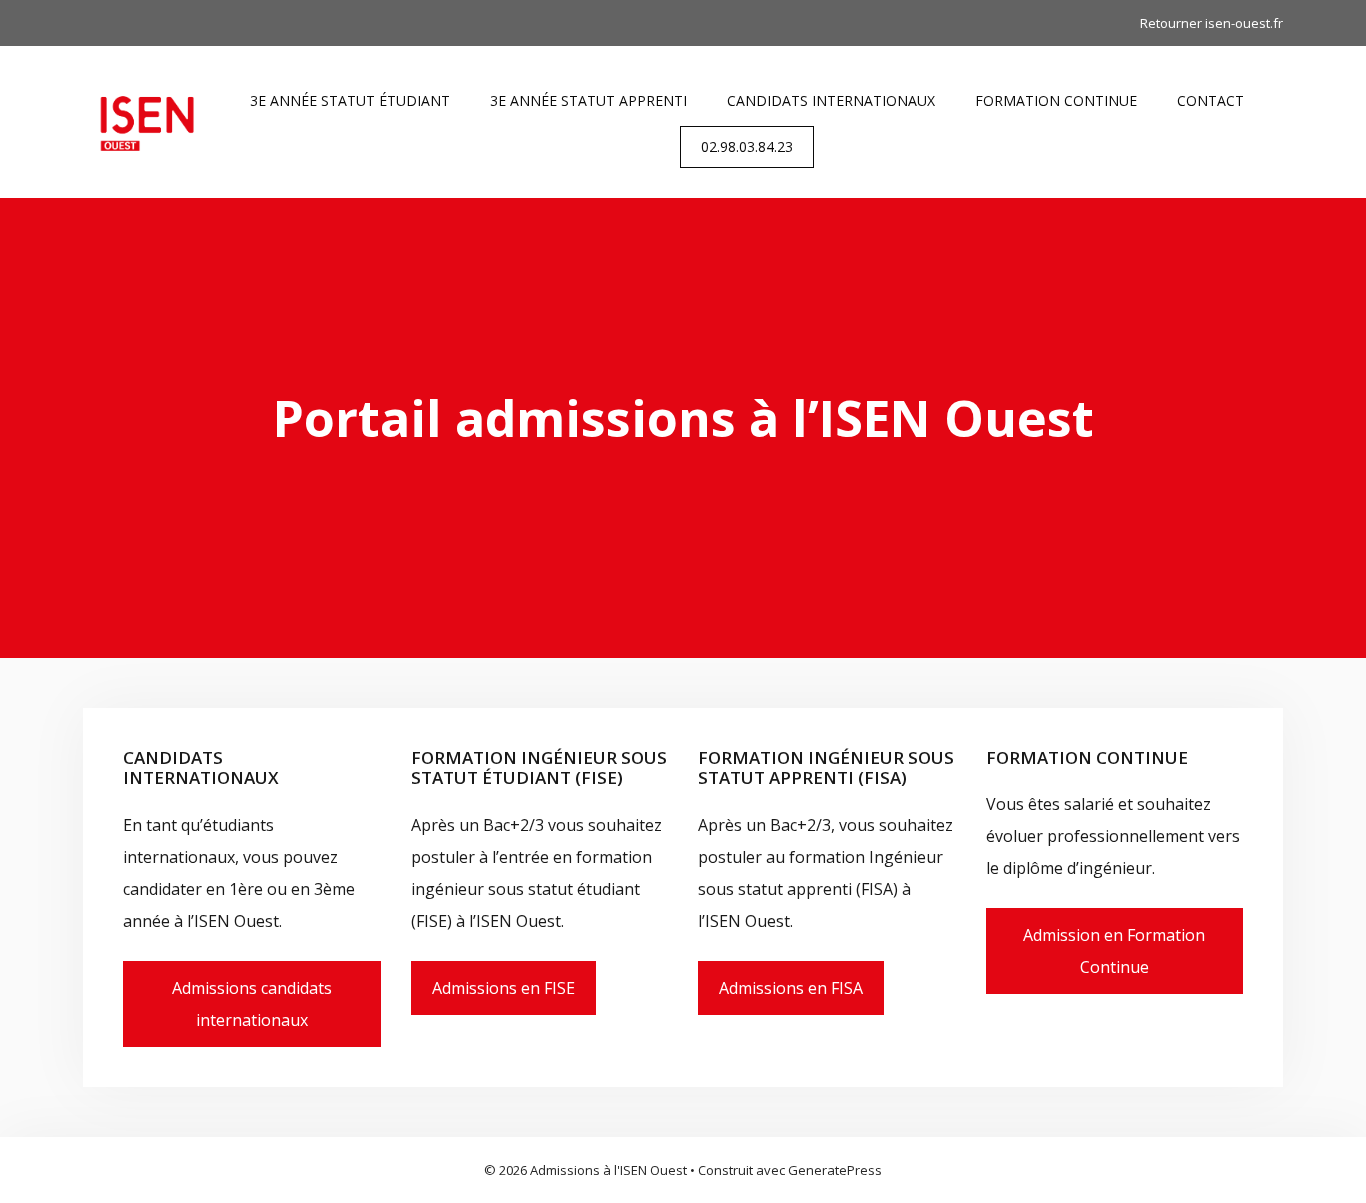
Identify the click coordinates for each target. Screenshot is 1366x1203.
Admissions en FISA (791, 988)
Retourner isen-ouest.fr (1211, 23)
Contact (1210, 100)
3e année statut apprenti (588, 100)
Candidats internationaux (831, 100)
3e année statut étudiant (350, 100)
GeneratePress (835, 1170)
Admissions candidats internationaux (252, 1004)
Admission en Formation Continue (1114, 951)
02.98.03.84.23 (747, 146)
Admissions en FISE (503, 988)
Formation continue (1056, 100)
